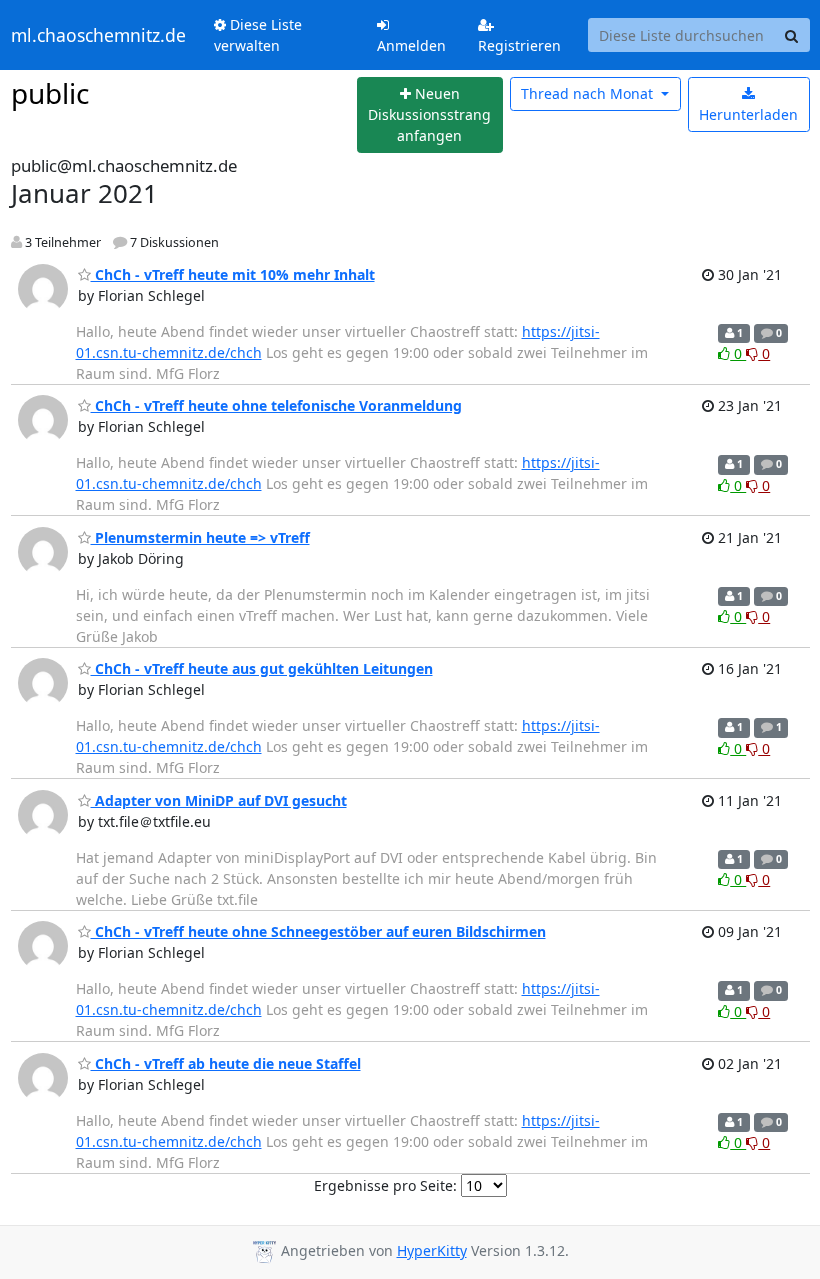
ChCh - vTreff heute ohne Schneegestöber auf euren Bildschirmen (318, 931)
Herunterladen (748, 114)
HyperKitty (432, 1250)
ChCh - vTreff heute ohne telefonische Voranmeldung (276, 405)
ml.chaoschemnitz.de (98, 35)
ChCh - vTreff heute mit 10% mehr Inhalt (233, 274)
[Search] (792, 35)
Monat (589, 93)
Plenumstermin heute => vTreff (200, 537)
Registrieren (519, 45)
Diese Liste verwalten (258, 35)
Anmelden (411, 45)
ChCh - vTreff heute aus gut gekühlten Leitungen (262, 668)
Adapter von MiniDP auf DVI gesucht (219, 800)
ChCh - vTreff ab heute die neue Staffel (226, 1063)
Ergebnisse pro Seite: (385, 1185)
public (50, 93)
